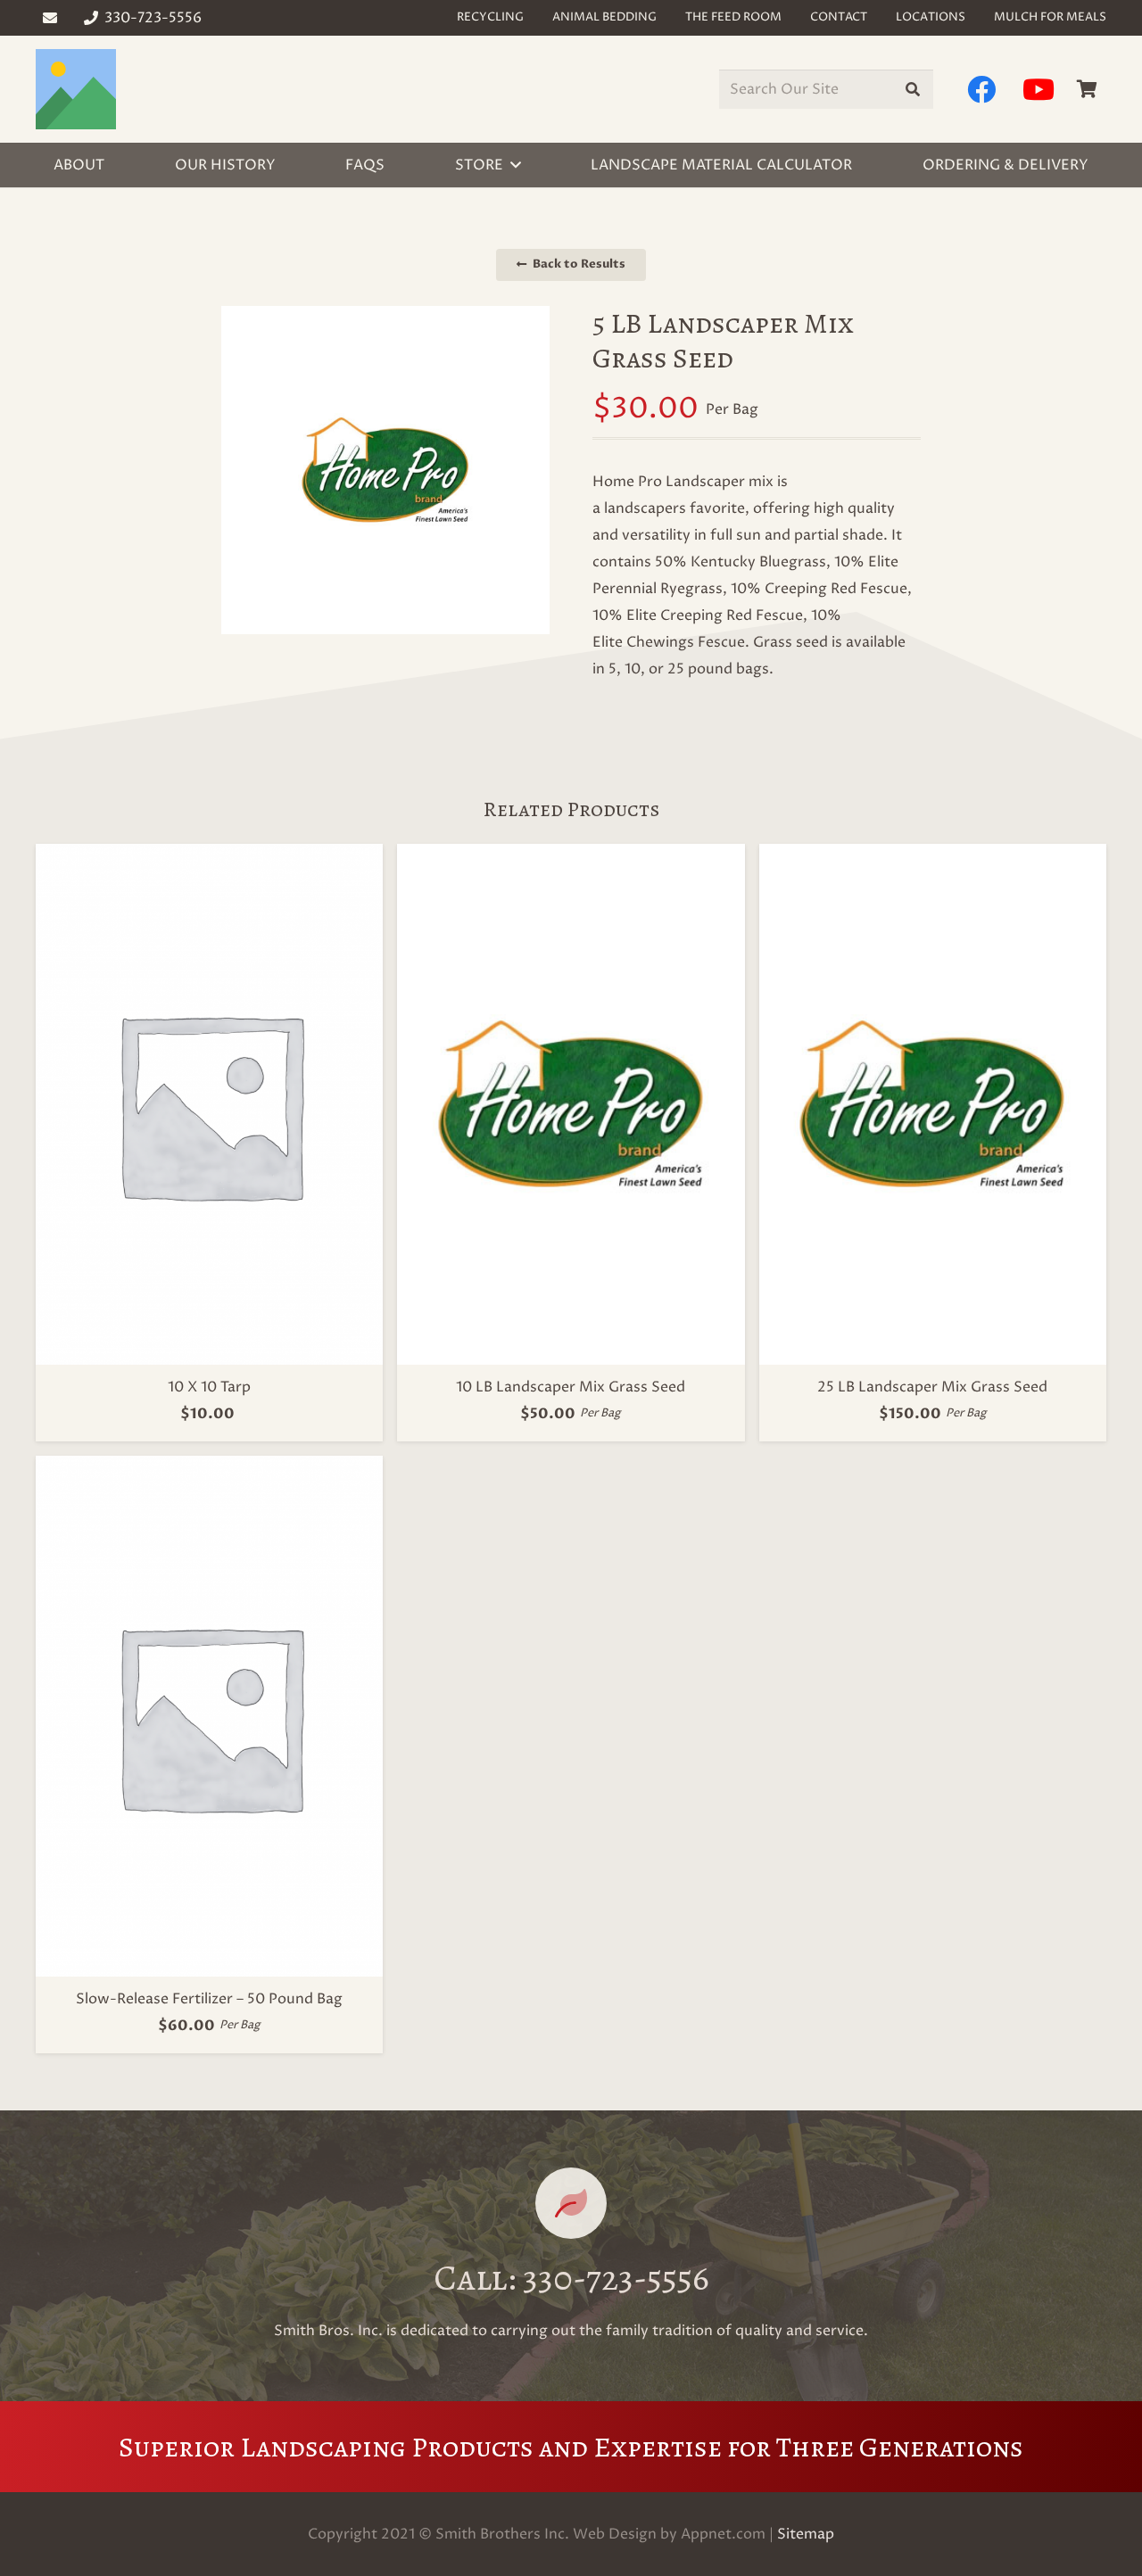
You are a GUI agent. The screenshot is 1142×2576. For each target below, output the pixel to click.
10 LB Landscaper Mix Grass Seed (571, 1387)
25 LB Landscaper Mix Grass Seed (932, 1387)
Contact (839, 17)
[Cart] (1087, 89)
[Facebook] (981, 89)
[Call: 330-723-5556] (571, 2203)
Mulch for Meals (1050, 17)
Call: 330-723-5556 (571, 2278)
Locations (931, 17)
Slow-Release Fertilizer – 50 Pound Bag (209, 1999)
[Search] (913, 90)
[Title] (76, 89)
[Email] (50, 18)
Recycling (490, 17)
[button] (516, 165)
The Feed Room (733, 17)
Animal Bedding (604, 17)
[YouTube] (1039, 89)
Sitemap (806, 2534)
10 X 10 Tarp (209, 1387)
